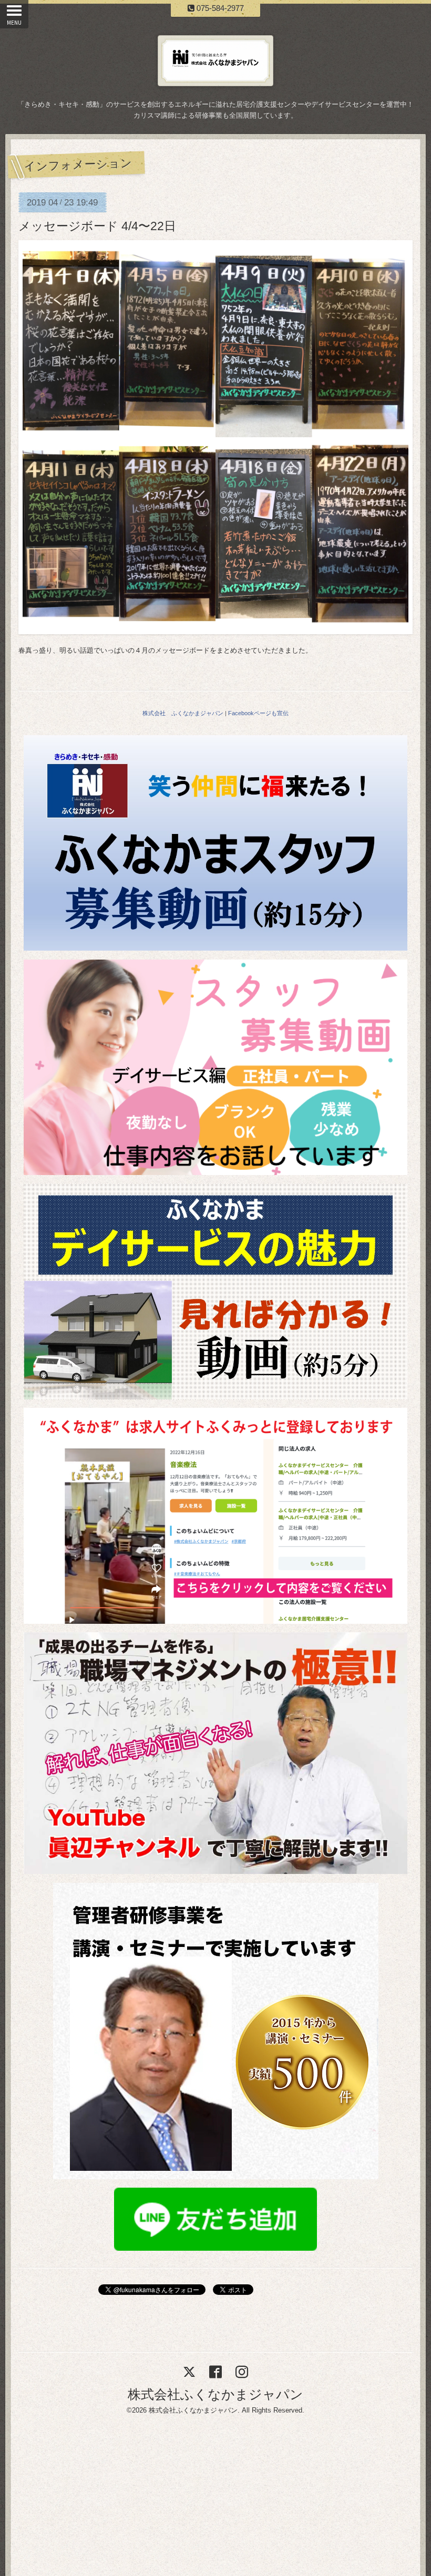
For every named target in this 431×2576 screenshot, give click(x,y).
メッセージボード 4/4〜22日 (97, 226)
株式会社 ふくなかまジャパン (183, 713)
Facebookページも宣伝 (258, 713)
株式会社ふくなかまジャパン (215, 2394)
